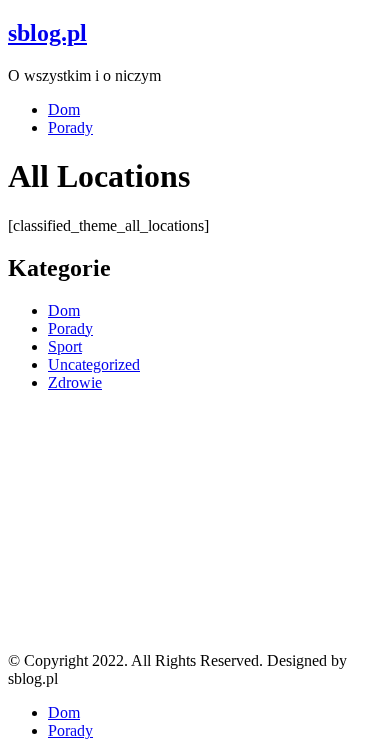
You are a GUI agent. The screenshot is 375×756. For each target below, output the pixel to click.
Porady (70, 127)
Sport (65, 346)
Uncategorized (94, 364)
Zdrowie (75, 382)
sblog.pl (47, 33)
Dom (64, 109)
